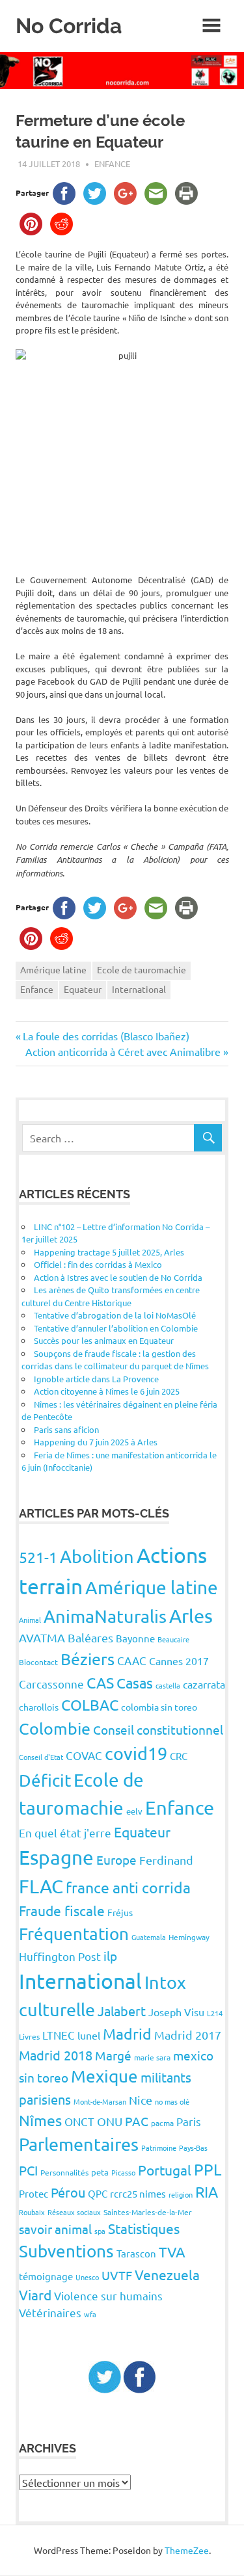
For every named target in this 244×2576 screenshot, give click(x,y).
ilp (110, 1956)
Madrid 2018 (56, 2055)
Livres (29, 2036)
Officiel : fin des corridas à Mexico (98, 1264)
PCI (28, 2170)
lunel (89, 2035)
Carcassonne (51, 1684)
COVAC (84, 1755)
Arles (191, 1616)
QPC (98, 2193)
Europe (116, 1860)
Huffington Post (60, 1956)
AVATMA (42, 1637)
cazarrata (204, 1684)
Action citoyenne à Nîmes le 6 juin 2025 (107, 1391)
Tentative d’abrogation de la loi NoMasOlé (115, 1315)
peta (100, 2172)
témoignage (46, 2276)
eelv (134, 1811)
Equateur (83, 989)
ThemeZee (187, 2550)
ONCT (79, 2121)
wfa (90, 2314)
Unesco (87, 2277)
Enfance (112, 164)
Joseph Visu (176, 2012)
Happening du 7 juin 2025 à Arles (96, 1442)
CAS (100, 1682)
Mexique (104, 2076)
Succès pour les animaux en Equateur (104, 1340)
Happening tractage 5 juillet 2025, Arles (109, 1252)
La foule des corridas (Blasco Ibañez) (106, 1036)
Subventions (66, 2251)
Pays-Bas (193, 2148)
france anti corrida (128, 1887)
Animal (30, 1620)
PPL (208, 2169)
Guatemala (149, 1937)
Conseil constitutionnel (158, 1729)
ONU (110, 2121)
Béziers (88, 1659)
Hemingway (189, 1937)
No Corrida (69, 26)
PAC (137, 2121)
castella (168, 1685)
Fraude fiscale (62, 1910)
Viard (35, 2294)
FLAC (41, 1886)
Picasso (123, 2172)
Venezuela (167, 2274)
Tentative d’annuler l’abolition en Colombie (116, 1328)
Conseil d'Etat (41, 1757)
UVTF (117, 2275)
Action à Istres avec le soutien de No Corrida (118, 1277)
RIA (207, 2191)
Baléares (90, 1637)
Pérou (68, 2192)
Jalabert (122, 2011)
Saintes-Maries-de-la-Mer (148, 2212)
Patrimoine (159, 2148)
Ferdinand (166, 1860)
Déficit (45, 1781)
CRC (179, 1756)
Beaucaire (173, 1639)
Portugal (165, 2170)
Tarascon (136, 2253)
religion (181, 2194)
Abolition (97, 1556)
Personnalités (64, 2172)
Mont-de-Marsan (100, 2101)
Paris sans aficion (66, 1429)
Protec (34, 2193)
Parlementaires (79, 2144)
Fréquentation (74, 1934)
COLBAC (90, 1704)
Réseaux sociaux (74, 2212)
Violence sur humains (108, 2295)
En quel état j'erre (65, 1833)
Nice (141, 2100)
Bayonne (135, 1638)
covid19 (136, 1753)
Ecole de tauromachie (142, 969)
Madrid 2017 (188, 2035)
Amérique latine (53, 969)
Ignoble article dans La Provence (96, 1379)
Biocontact (38, 1662)
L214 (215, 2013)
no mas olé (172, 2101)
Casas (135, 1683)
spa (100, 2231)
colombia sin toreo (159, 1707)
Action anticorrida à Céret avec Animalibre (123, 1051)
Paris (189, 2121)
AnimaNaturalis (105, 1616)
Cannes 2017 (179, 1661)
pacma (162, 2123)
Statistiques (144, 2228)
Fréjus (120, 1912)
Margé (113, 2055)
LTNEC (59, 2035)
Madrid (127, 2033)
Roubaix (32, 2212)
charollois (39, 1707)
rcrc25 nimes (138, 2193)
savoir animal (55, 2229)
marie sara (152, 2057)
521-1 (38, 1557)
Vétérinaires (50, 2312)
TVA (172, 2252)
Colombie (55, 1728)
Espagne (56, 1857)
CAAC (132, 1660)
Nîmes (40, 2120)
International (139, 989)
